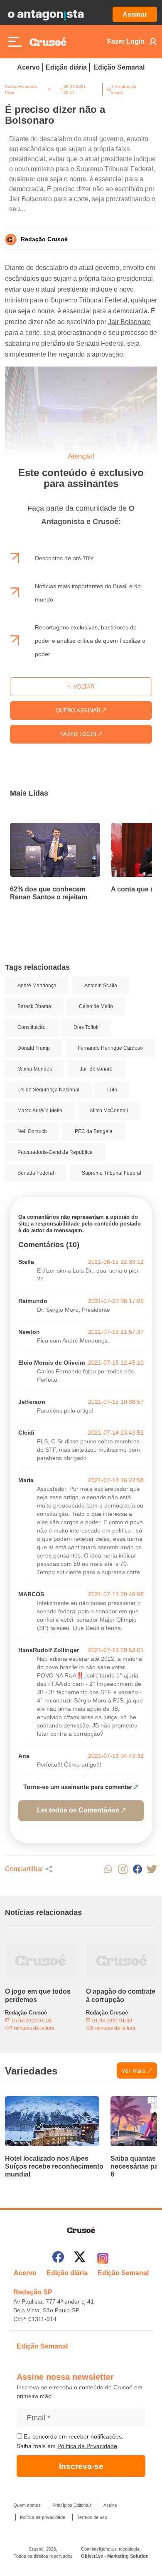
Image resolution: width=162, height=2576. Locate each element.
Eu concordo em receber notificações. (73, 2436)
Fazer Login (126, 41)
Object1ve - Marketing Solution (115, 2556)
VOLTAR (83, 687)
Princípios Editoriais (72, 2505)
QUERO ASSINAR (79, 710)
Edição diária (66, 67)
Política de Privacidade (87, 2446)
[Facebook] (58, 2258)
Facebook (137, 1869)
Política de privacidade (43, 2517)
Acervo (28, 67)
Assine (110, 2505)
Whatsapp (108, 1869)
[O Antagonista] (46, 15)
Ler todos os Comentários (78, 1810)
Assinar (135, 14)
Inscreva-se (81, 2466)
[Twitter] (80, 2258)
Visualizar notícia (37, 828)
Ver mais (134, 2071)
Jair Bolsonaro (129, 322)
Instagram (123, 1869)
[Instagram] (103, 2258)
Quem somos (27, 2505)
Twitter (152, 1869)
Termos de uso (92, 2517)
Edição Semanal (119, 67)
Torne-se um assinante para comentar (78, 1787)
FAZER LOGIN (79, 734)
